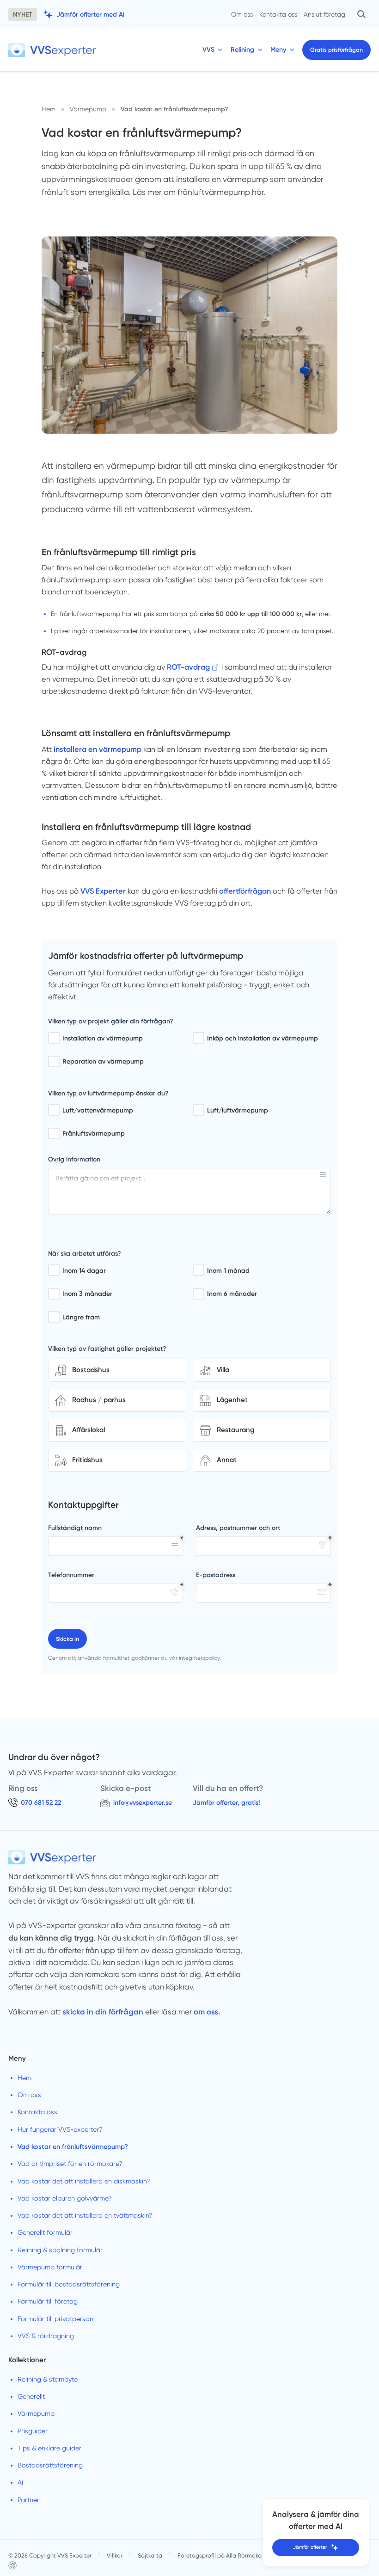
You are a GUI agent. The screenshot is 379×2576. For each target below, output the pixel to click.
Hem (24, 2078)
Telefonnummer (71, 1575)
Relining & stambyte (48, 2379)
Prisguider (33, 2431)
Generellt (31, 2396)
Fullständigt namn (75, 1528)
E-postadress (216, 1575)
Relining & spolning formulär (60, 2250)
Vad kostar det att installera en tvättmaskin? (85, 2215)
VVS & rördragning (46, 2336)
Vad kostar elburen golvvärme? (65, 2198)
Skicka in (67, 1639)
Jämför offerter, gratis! (226, 1803)
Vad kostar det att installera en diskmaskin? (84, 2181)
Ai (20, 2482)
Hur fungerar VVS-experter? (60, 2129)
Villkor (115, 2555)
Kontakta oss (278, 14)
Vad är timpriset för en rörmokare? (70, 2164)
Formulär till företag (48, 2301)
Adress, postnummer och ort (238, 1528)
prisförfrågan (336, 50)
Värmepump (36, 2413)
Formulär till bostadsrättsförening (69, 2284)
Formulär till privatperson (55, 2319)
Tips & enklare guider (49, 2448)
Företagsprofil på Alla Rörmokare (222, 2555)
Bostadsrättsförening (50, 2465)
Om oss (242, 14)
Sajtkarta (150, 2555)
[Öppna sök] (361, 14)
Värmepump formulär (50, 2267)
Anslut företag (324, 14)
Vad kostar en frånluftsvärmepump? (73, 2147)
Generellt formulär (45, 2232)
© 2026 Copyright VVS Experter (50, 2555)
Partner (28, 2500)
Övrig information (74, 1159)
